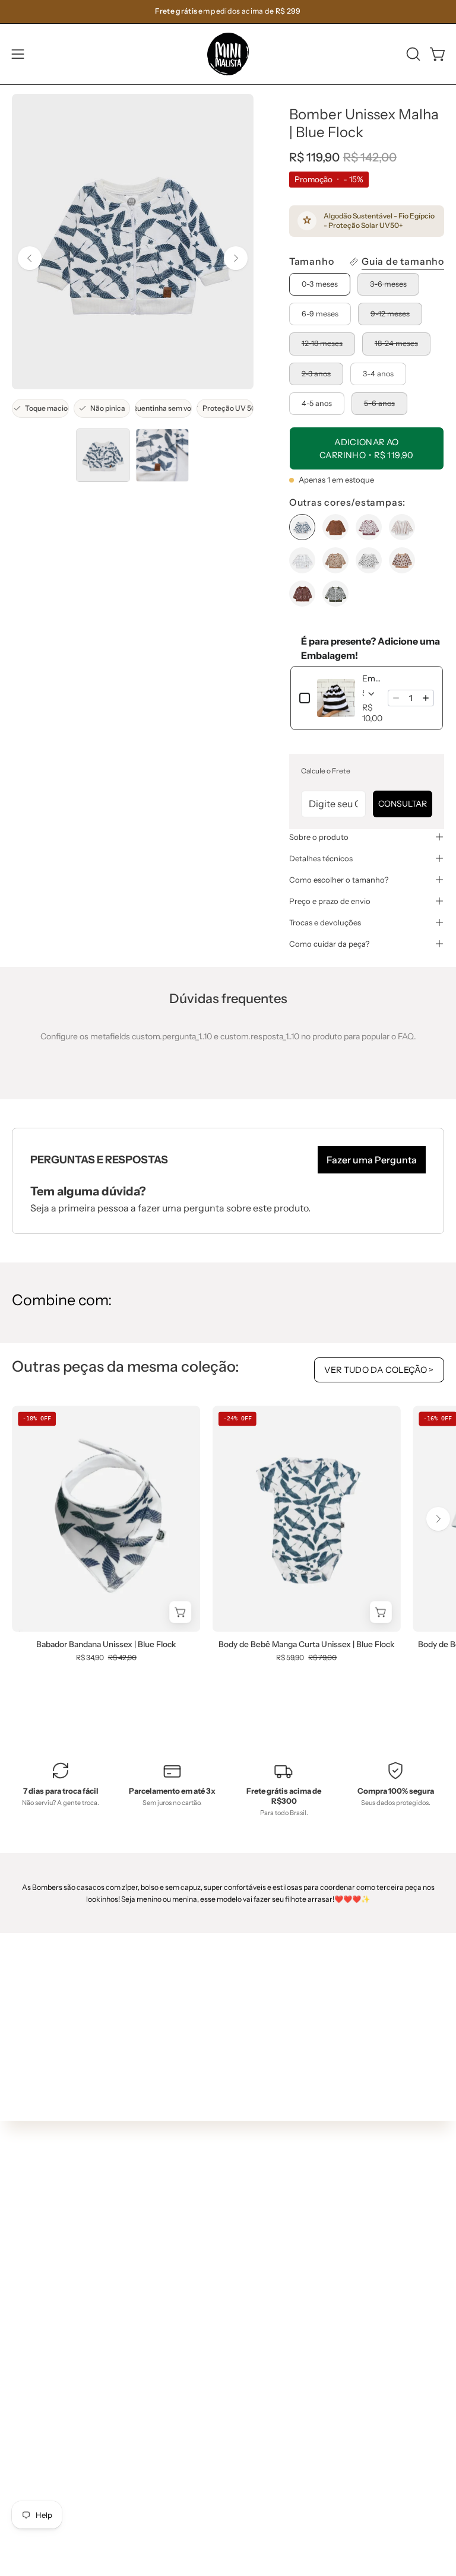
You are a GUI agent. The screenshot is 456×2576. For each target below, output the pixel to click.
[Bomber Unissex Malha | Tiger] (402, 560)
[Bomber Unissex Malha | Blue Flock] (103, 455)
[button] (412, 54)
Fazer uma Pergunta (372, 1160)
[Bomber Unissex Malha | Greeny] (302, 560)
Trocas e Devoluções (52, 2474)
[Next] (236, 258)
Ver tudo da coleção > (379, 1370)
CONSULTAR (403, 804)
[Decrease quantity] (396, 698)
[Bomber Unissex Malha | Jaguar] (335, 560)
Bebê (250, 2278)
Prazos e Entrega (45, 2456)
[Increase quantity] (426, 698)
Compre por (263, 2349)
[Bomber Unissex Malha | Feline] (369, 527)
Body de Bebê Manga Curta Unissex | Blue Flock (306, 1645)
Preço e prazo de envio (330, 901)
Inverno (255, 2243)
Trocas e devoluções (325, 922)
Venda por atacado (49, 2544)
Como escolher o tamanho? (339, 880)
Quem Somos (38, 2421)
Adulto (253, 2313)
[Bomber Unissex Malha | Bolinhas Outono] (335, 527)
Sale (248, 2366)
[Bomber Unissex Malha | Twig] (302, 594)
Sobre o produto (319, 837)
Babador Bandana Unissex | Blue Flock (106, 1645)
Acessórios (261, 2331)
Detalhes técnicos (321, 858)
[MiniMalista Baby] (228, 54)
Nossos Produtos (45, 2438)
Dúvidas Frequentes (51, 2403)
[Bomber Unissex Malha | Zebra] (335, 594)
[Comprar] (381, 1612)
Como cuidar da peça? (329, 944)
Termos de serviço (47, 2491)
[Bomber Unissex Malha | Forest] (402, 527)
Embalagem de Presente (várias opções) (371, 678)
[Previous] (30, 258)
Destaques (261, 2260)
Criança (255, 2296)
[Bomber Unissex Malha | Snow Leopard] (369, 560)
